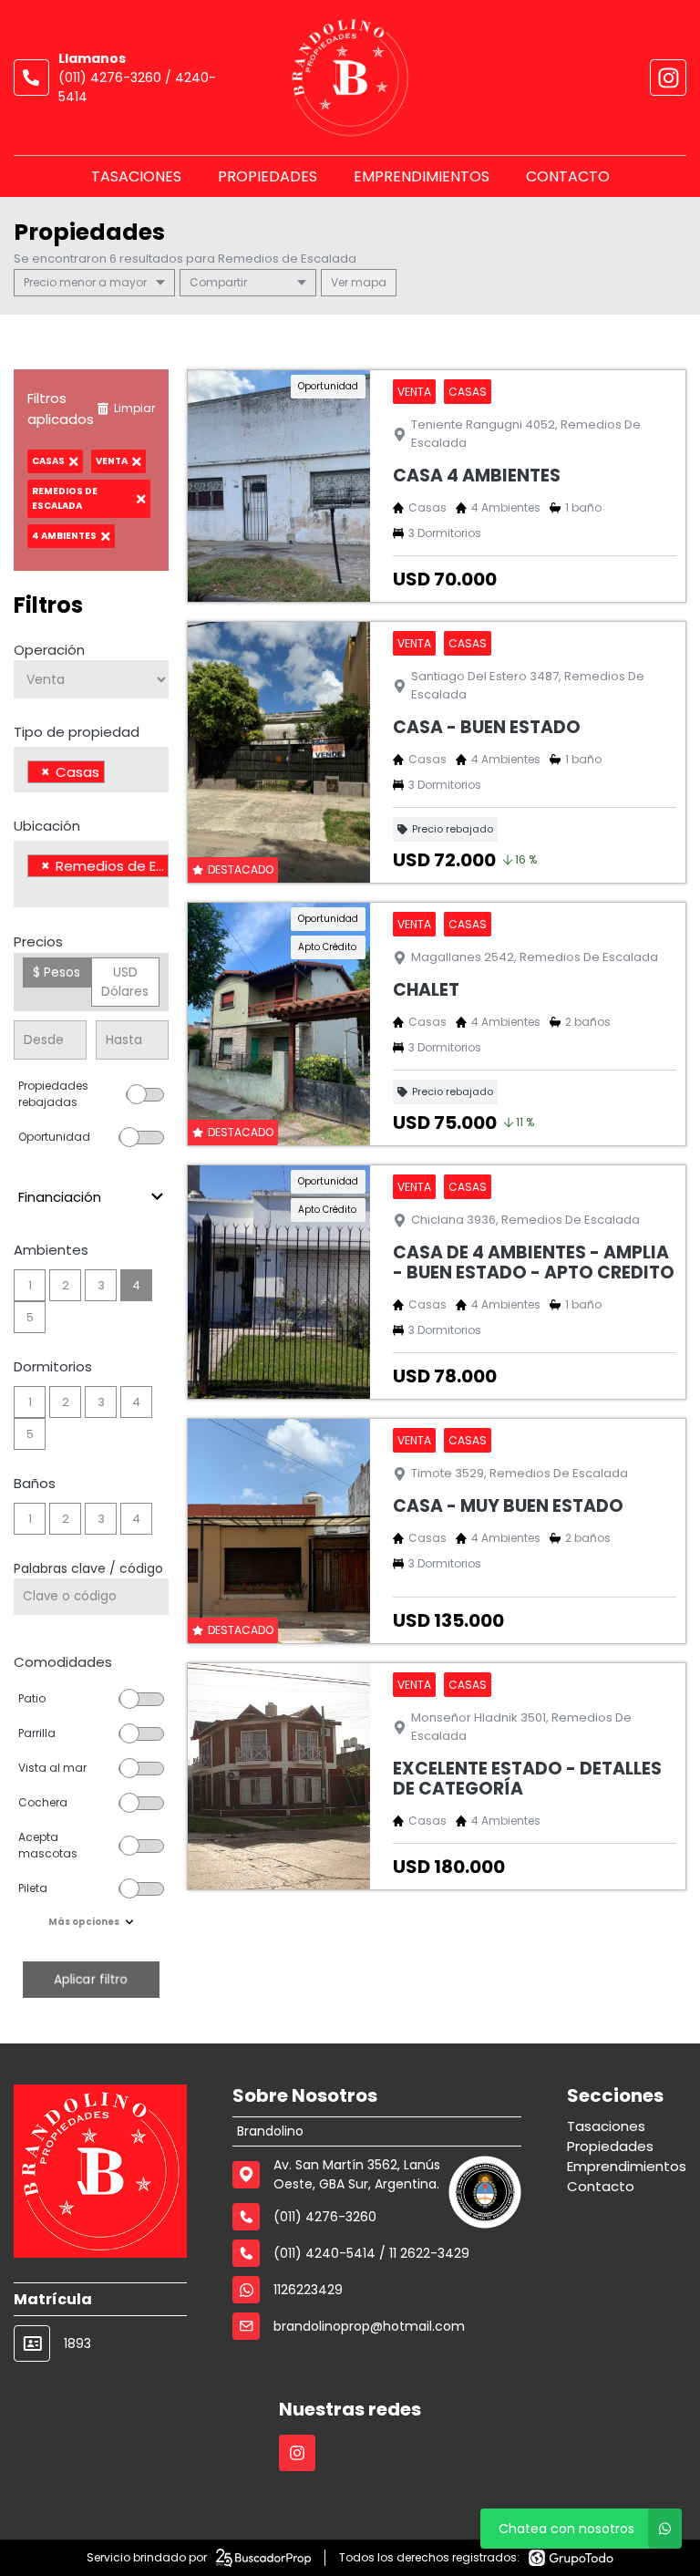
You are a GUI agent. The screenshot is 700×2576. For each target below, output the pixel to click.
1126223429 (308, 2290)
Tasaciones (136, 176)
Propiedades (268, 176)
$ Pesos (57, 972)
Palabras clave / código (88, 1568)
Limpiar (134, 408)
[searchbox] (114, 774)
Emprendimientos (422, 176)
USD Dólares (125, 982)
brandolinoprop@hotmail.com (369, 2326)
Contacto (568, 176)
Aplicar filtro (91, 1979)
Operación (49, 650)
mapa (367, 282)
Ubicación (47, 826)
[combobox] (91, 770)
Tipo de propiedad (77, 732)
